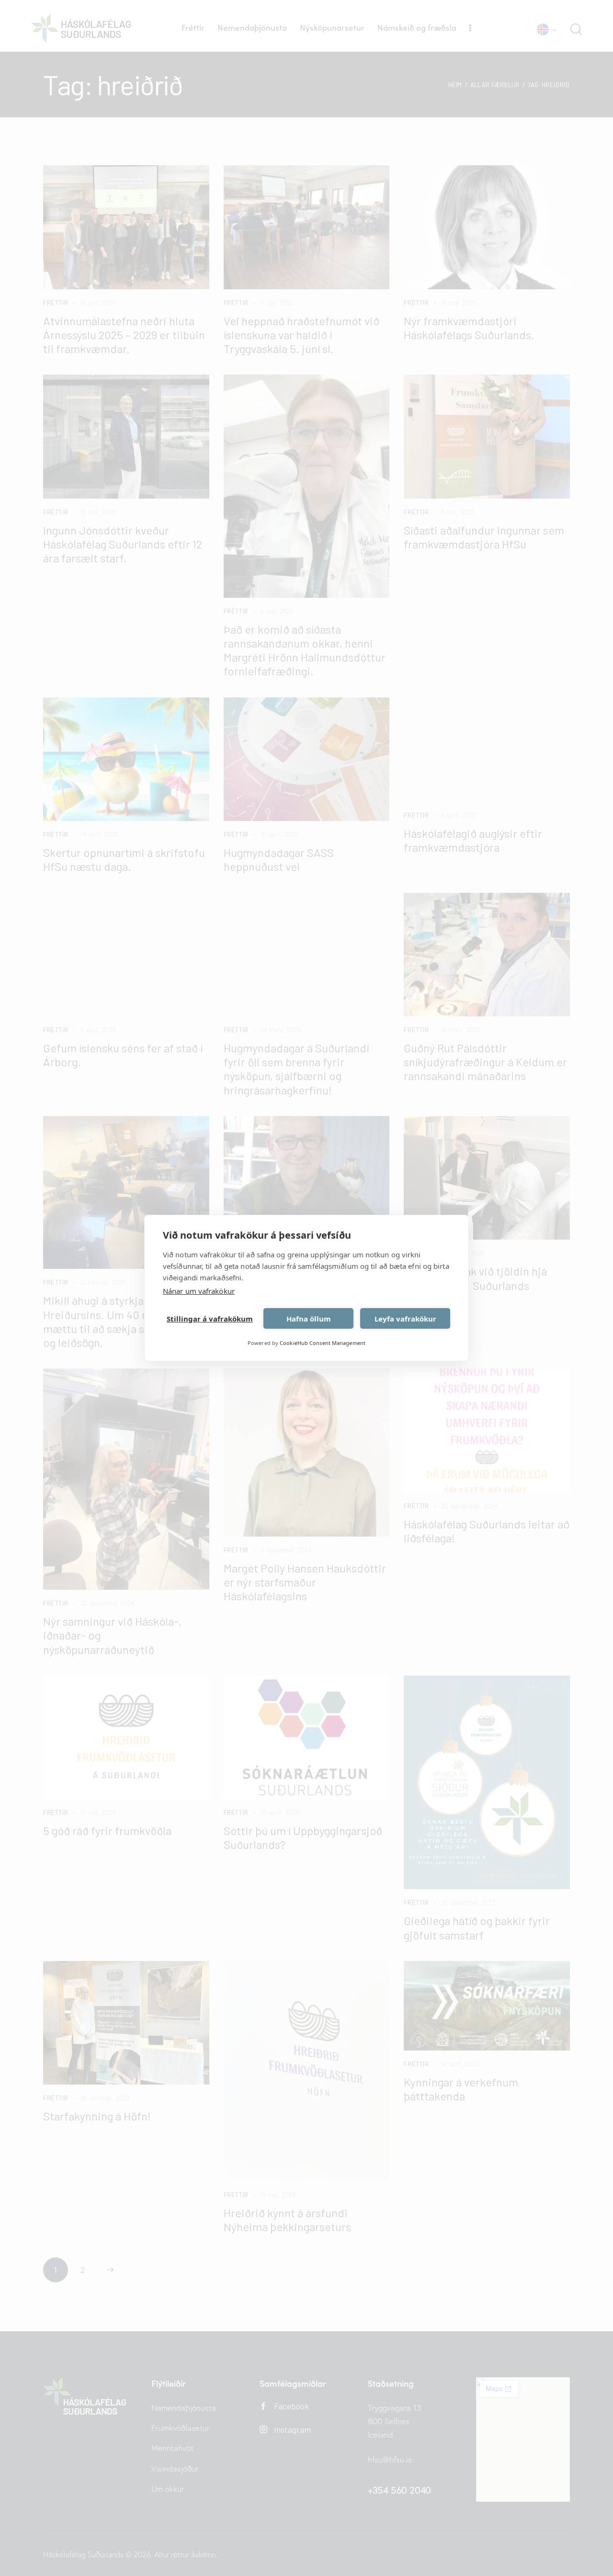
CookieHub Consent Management (323, 1343)
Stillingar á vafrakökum (210, 1319)
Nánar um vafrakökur (199, 1291)
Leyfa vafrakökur (405, 1319)
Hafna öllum (309, 1319)
